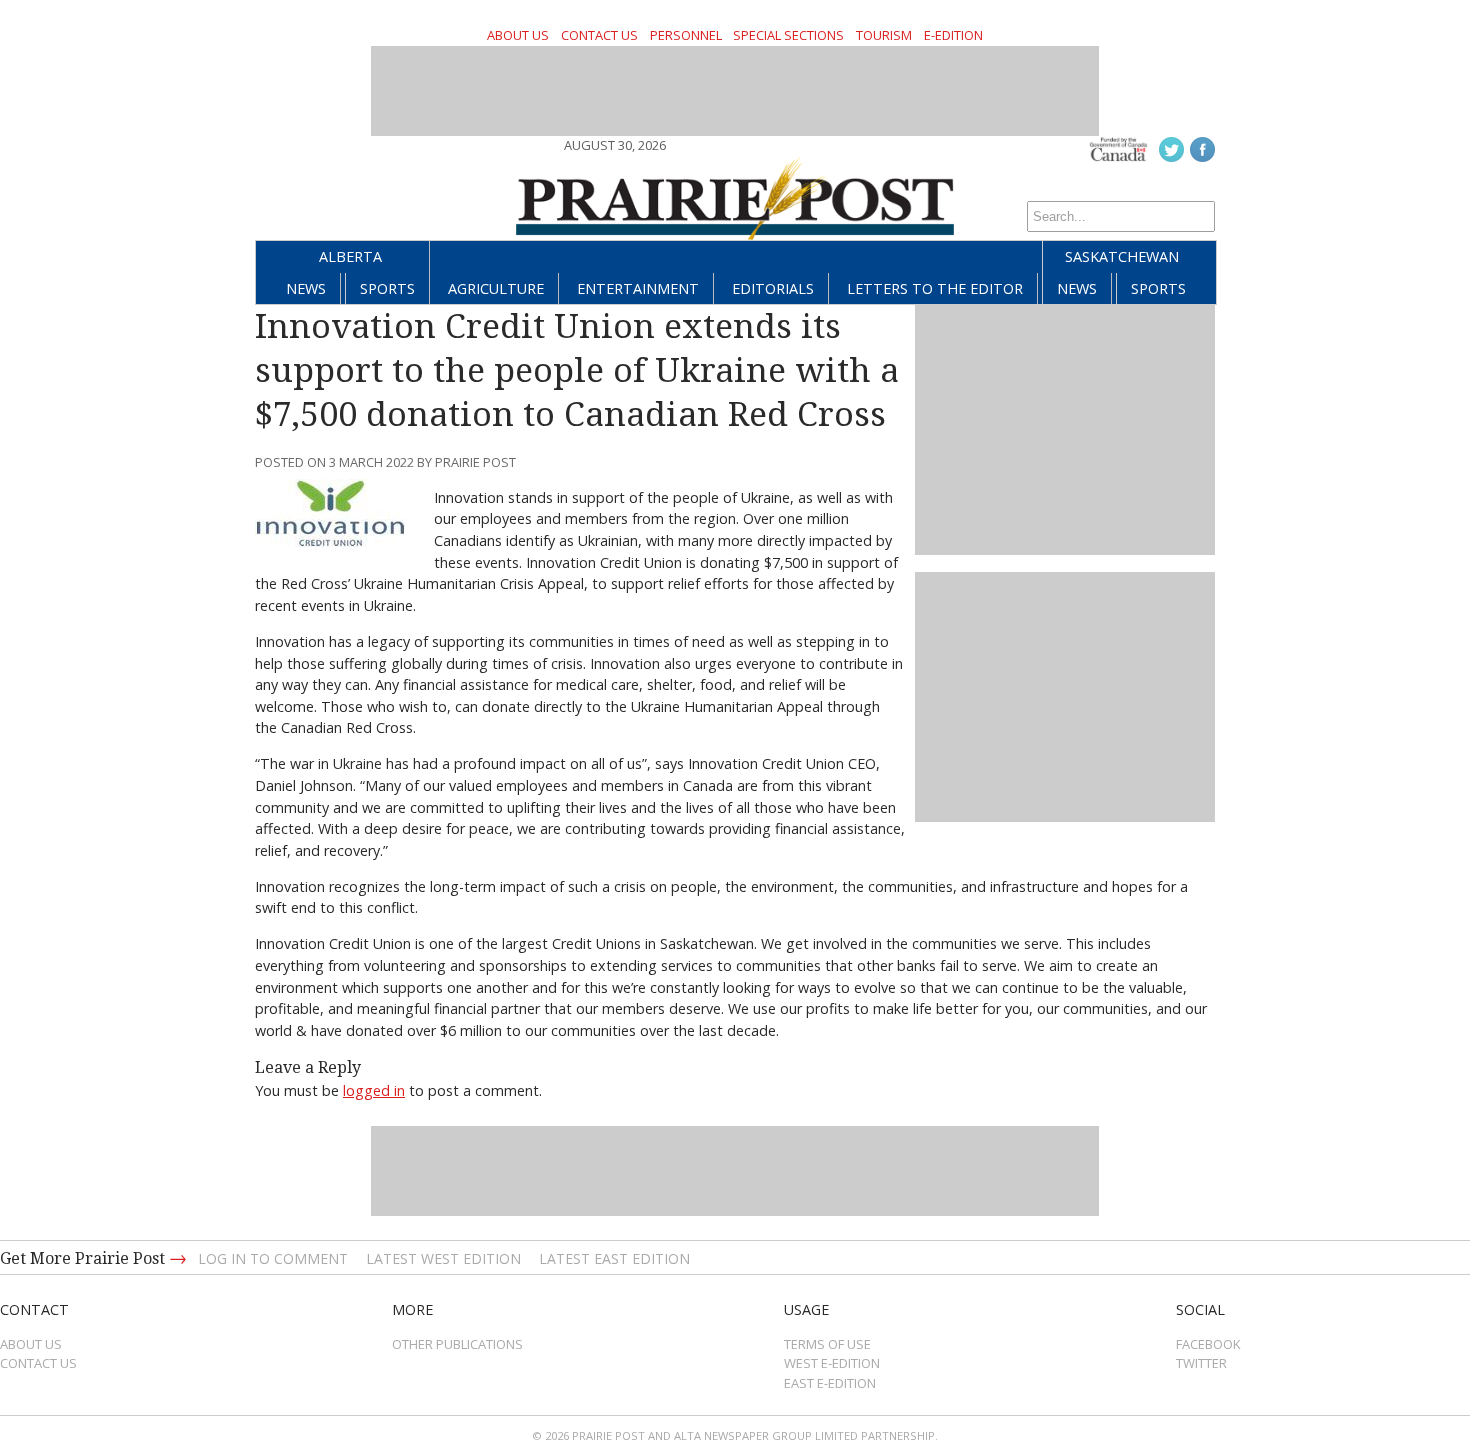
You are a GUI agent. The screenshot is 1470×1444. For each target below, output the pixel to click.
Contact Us (599, 35)
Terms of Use (827, 1344)
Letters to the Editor (935, 288)
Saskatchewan (1122, 256)
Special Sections (788, 35)
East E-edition (830, 1383)
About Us (518, 35)
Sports (387, 288)
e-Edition (953, 35)
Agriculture (496, 288)
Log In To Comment (273, 1258)
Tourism (884, 35)
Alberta (350, 256)
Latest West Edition (443, 1258)
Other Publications (457, 1344)
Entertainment (638, 288)
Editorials (773, 288)
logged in (374, 1090)
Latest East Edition (614, 1258)
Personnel (686, 35)
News (306, 288)
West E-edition (832, 1363)
